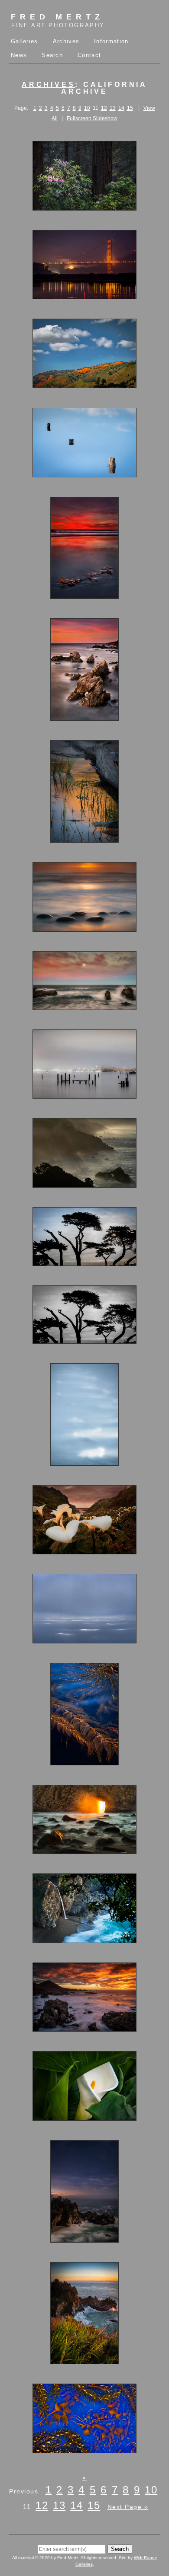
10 (87, 108)
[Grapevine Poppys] (84, 384)
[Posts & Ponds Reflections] (84, 473)
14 (121, 108)
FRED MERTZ (58, 21)
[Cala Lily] (84, 2117)
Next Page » (128, 2507)
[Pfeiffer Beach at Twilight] (84, 595)
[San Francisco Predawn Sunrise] (84, 1095)
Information (111, 41)
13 (113, 108)
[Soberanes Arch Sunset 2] (84, 2028)
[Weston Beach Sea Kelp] (84, 2449)
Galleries (24, 41)
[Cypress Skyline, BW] (84, 1340)
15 (130, 108)
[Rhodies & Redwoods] (84, 207)
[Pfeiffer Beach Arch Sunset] (84, 1850)
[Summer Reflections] (84, 839)
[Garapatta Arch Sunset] (84, 717)
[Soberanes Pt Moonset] (84, 1006)
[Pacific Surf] (84, 1462)
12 (104, 108)
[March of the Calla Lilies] (84, 1550)
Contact (89, 55)
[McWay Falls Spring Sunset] (84, 2360)
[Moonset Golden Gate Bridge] (84, 295)
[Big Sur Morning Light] (84, 1184)
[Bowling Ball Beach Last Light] (84, 928)
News (19, 55)
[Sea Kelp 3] (84, 1761)
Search (52, 55)
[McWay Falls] (84, 1939)
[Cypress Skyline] (84, 1262)
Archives (66, 41)
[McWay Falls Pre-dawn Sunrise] (84, 2239)
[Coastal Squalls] (84, 1640)
